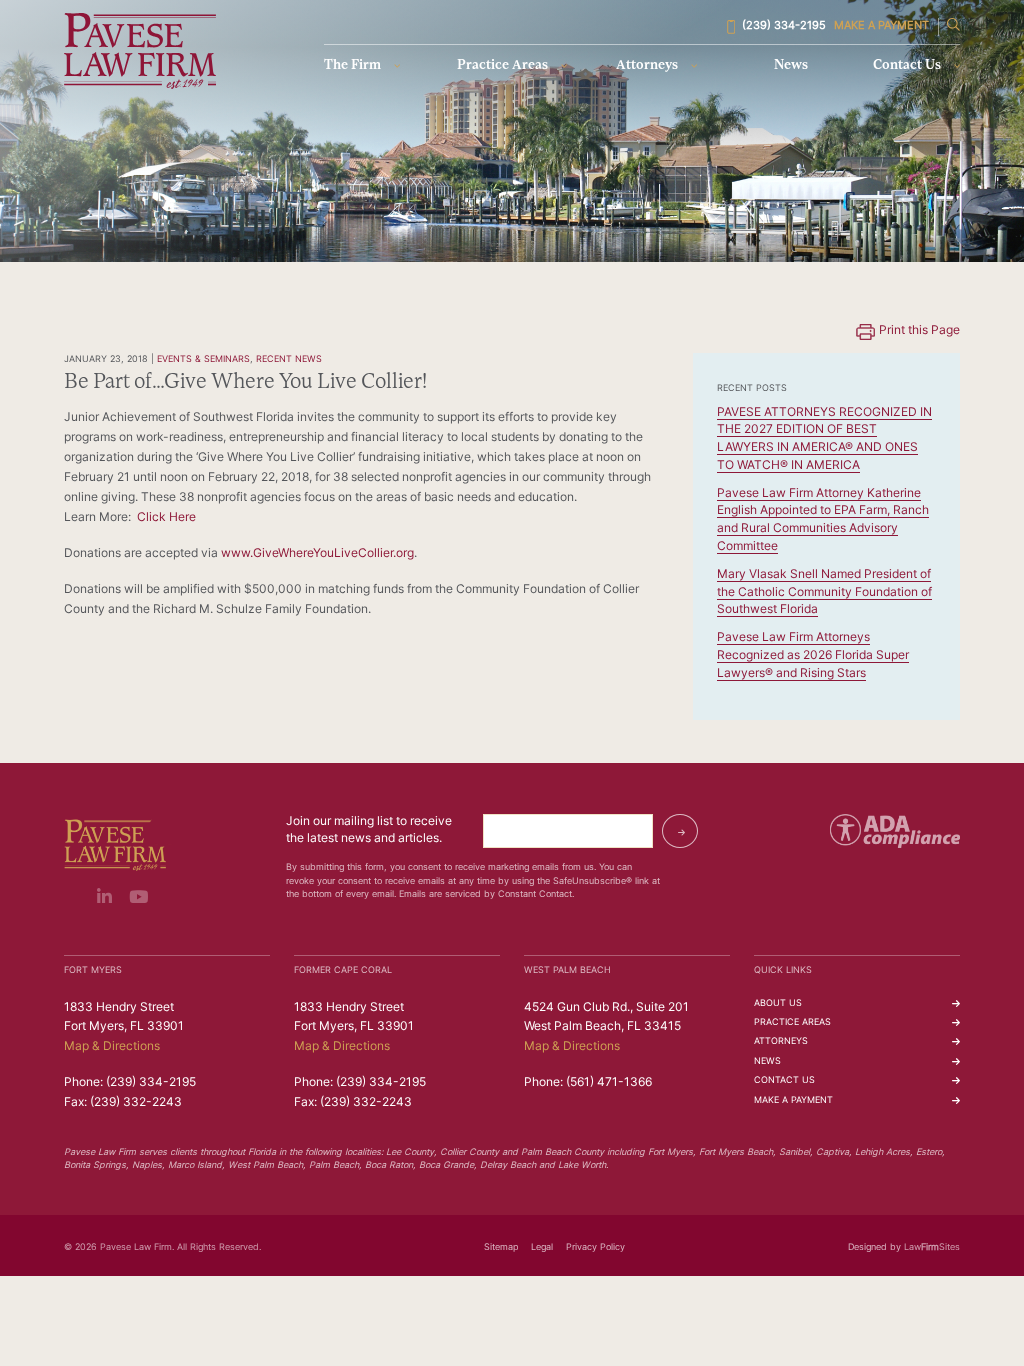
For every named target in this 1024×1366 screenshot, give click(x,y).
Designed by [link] (874, 1247)
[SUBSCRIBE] (680, 831)
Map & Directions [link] (112, 1047)
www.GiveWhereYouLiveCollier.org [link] (317, 554)
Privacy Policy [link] (595, 1247)
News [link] (791, 65)
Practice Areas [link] (502, 65)
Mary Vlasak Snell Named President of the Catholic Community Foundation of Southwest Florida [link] (824, 592)
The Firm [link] (352, 65)
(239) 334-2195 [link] (784, 26)
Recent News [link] (289, 359)
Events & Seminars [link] (203, 359)
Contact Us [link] (907, 65)
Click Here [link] (166, 518)
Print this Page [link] (919, 331)
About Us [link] (778, 1003)
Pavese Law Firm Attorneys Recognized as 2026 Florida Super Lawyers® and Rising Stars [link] (813, 655)
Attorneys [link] (647, 65)
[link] (140, 51)
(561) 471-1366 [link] (609, 1083)
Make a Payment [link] (881, 26)
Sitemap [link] (501, 1247)
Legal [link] (542, 1247)
